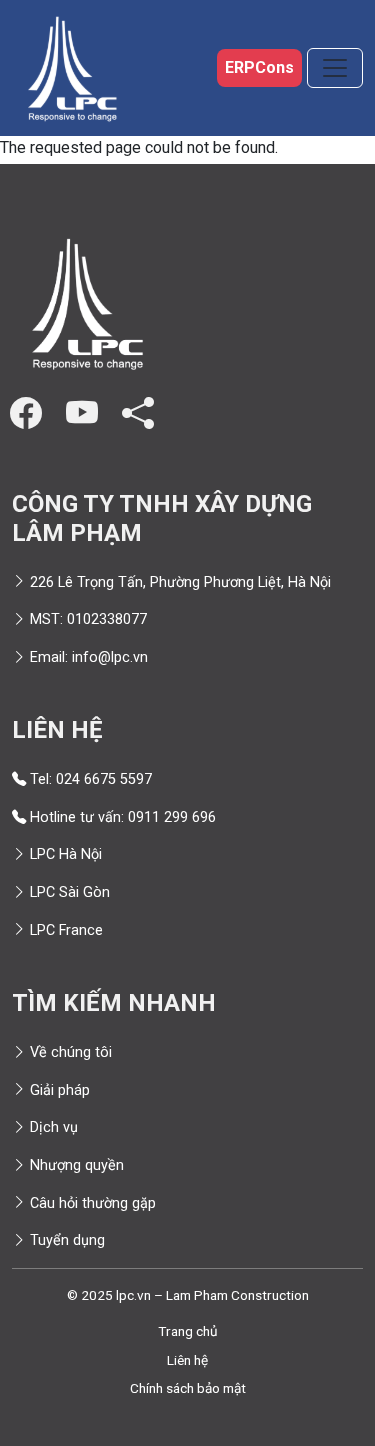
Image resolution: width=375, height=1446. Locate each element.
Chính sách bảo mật (188, 1388)
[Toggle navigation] (335, 68)
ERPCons (259, 67)
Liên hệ (187, 1360)
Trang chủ (188, 1331)
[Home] (72, 68)
